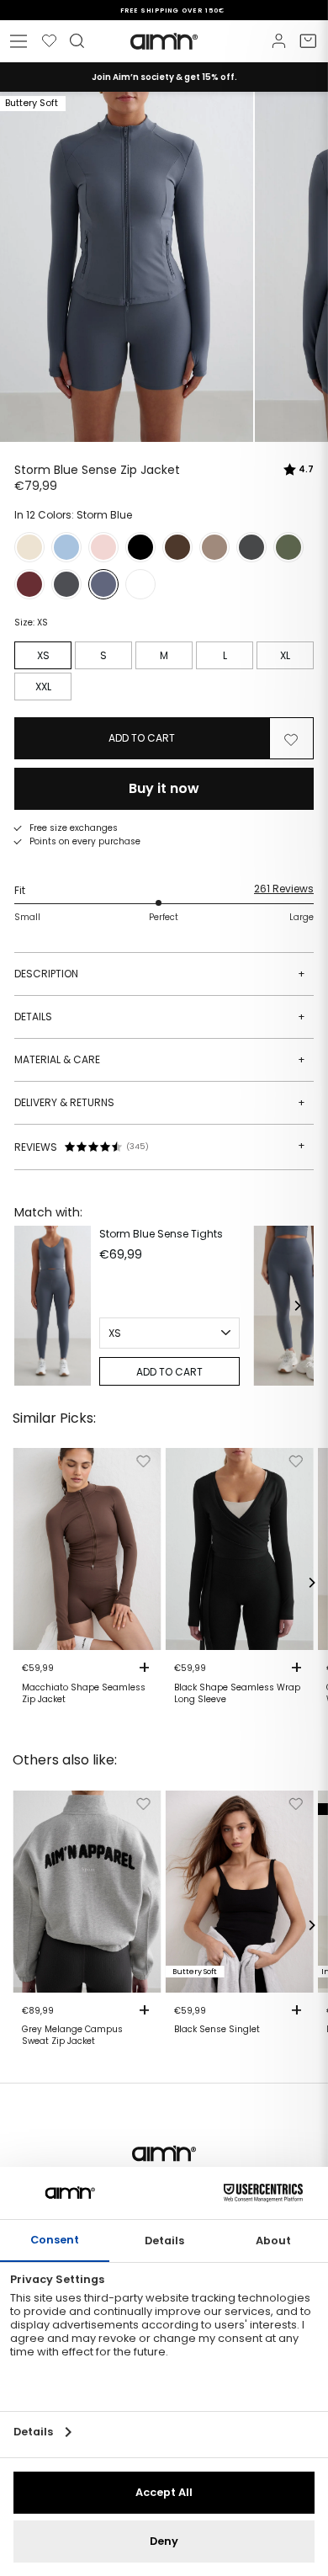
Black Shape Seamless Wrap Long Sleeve (237, 1694)
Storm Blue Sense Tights (161, 1234)
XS (43, 655)
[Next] (297, 1306)
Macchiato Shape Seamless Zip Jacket (84, 1694)
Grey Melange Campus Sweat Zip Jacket (72, 2036)
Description (160, 974)
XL (285, 655)
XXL (43, 687)
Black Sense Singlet (217, 2030)
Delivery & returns (160, 1102)
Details (160, 1017)
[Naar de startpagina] (164, 41)
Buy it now (164, 788)
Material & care (160, 1059)
